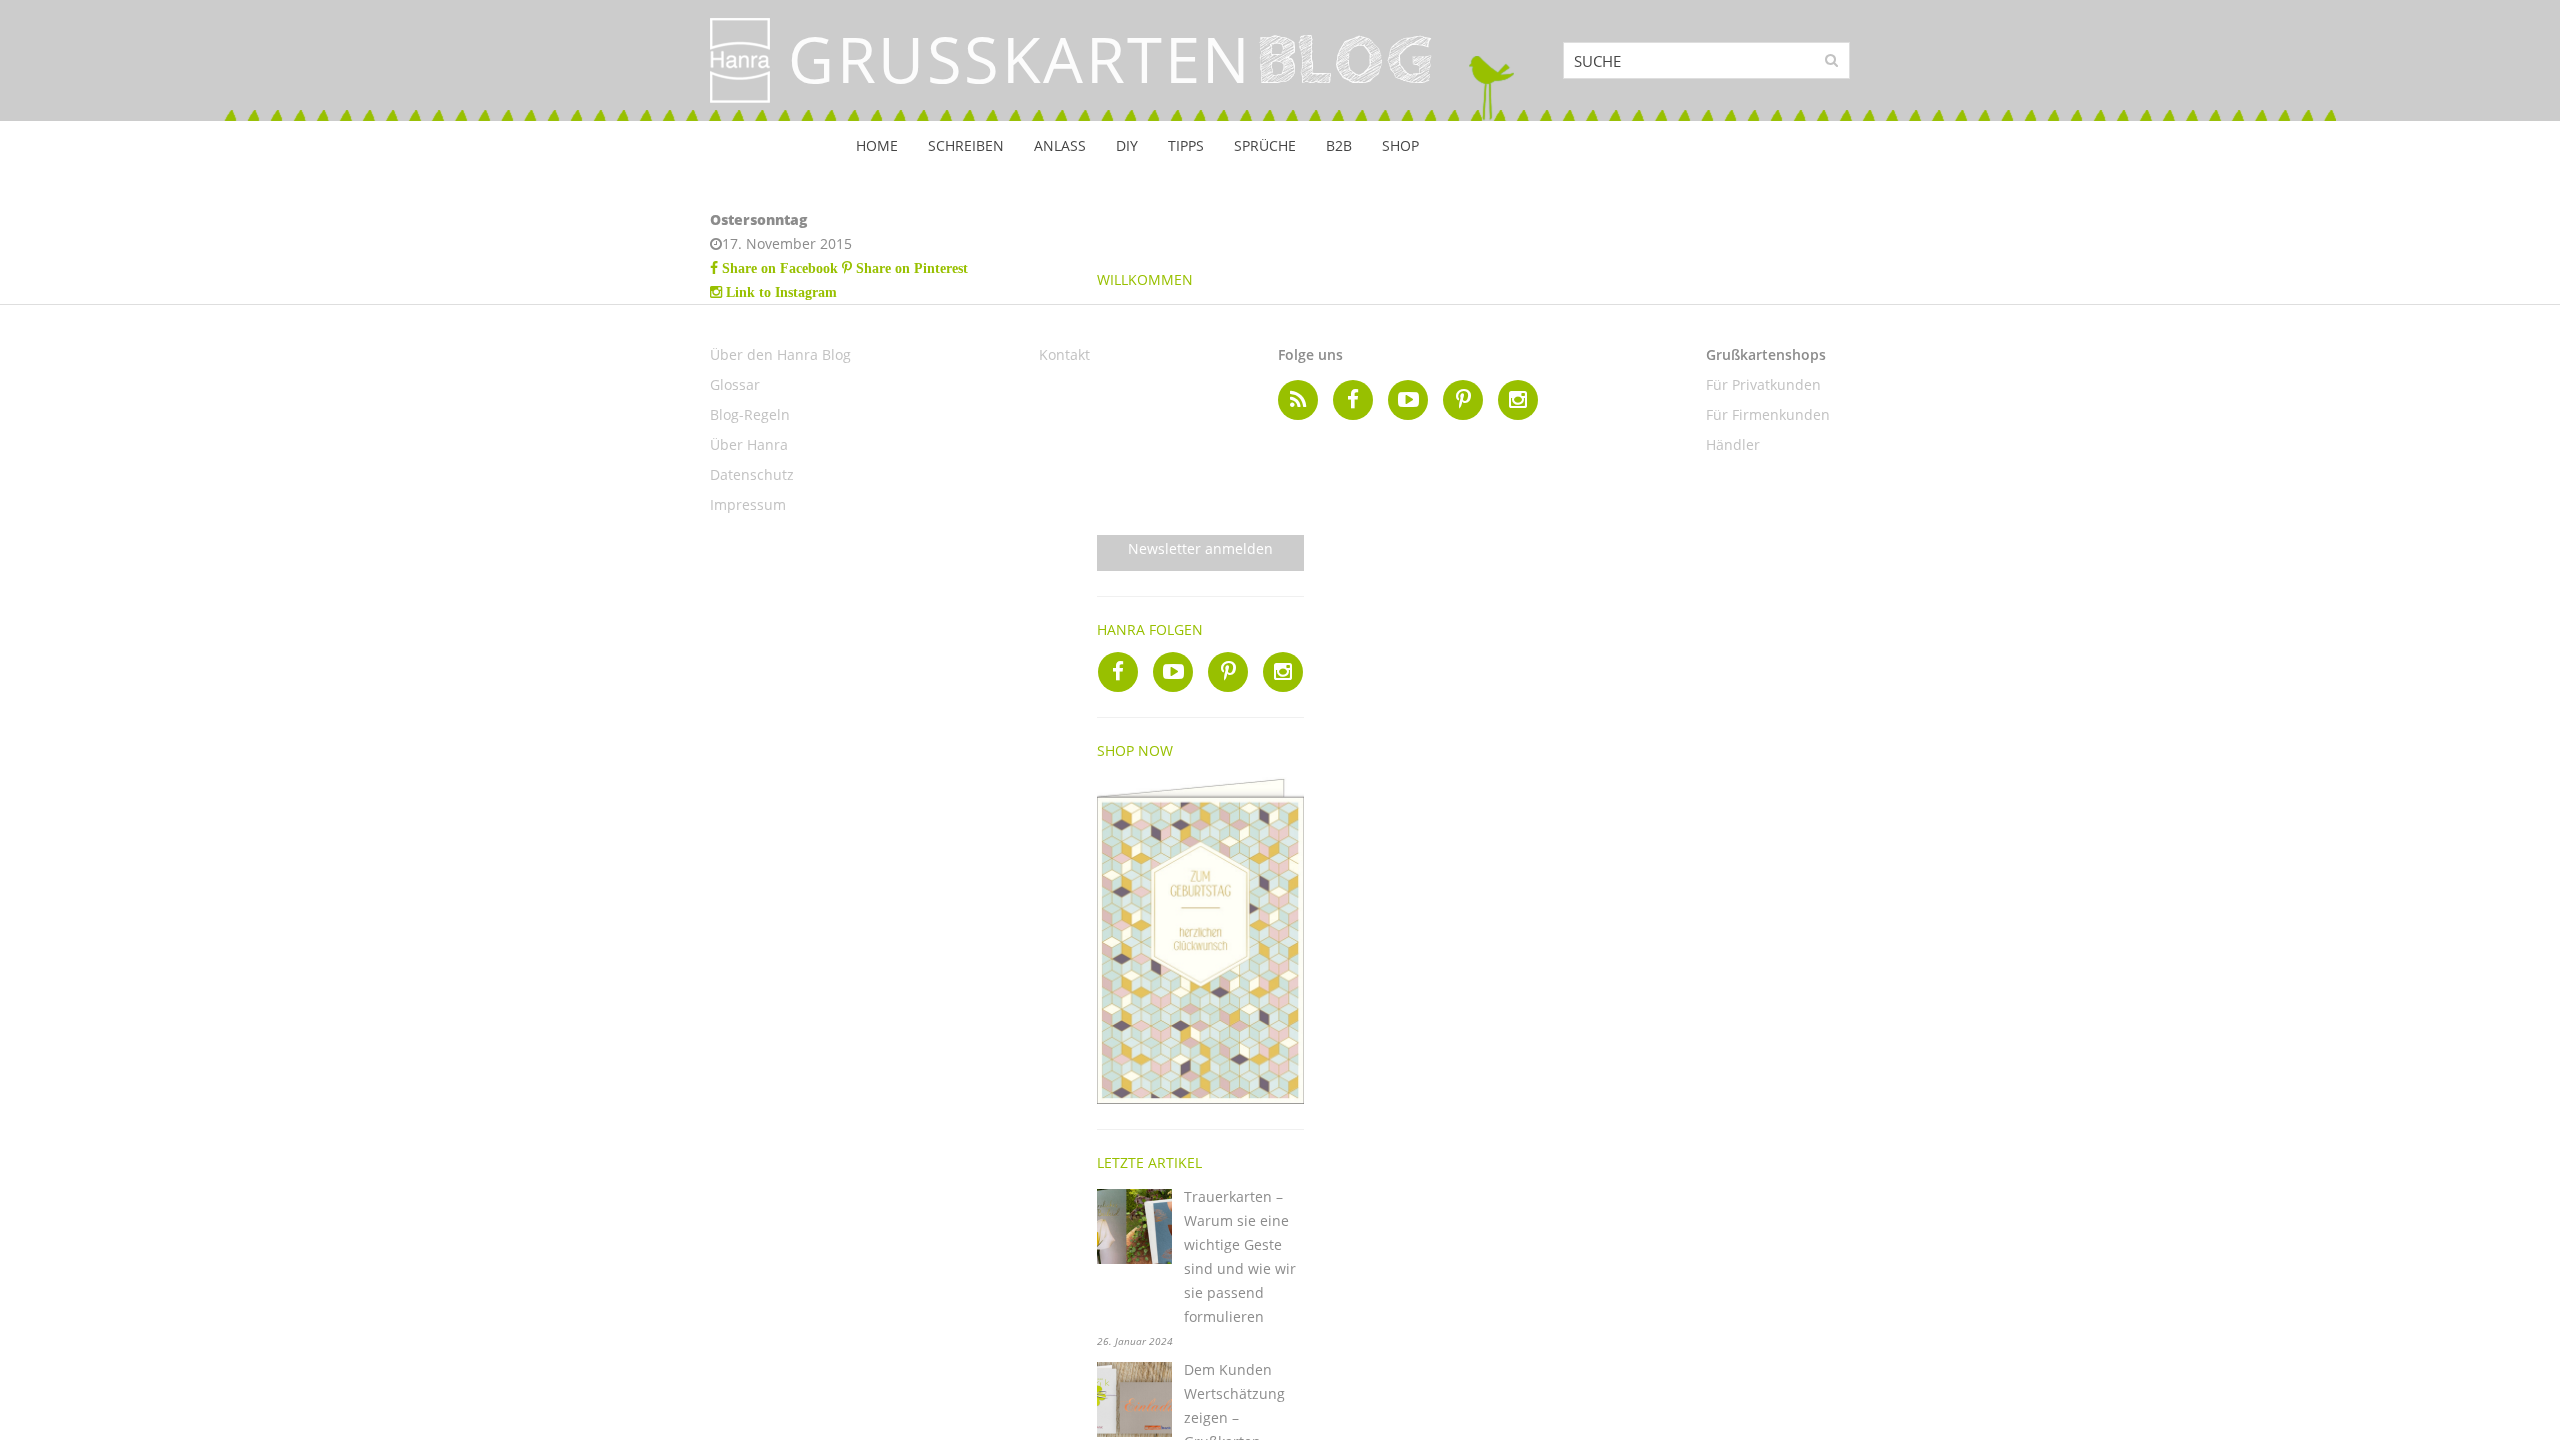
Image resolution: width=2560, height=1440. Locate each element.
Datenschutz (752, 474)
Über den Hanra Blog (780, 354)
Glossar (735, 384)
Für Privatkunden (1763, 384)
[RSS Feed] (1298, 400)
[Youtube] (1173, 672)
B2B (1339, 145)
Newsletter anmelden (1200, 548)
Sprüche (1265, 145)
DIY (1127, 145)
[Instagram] (1283, 672)
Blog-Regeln (750, 414)
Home (877, 145)
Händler (1733, 444)
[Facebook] (1118, 672)
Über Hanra (749, 444)
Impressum (748, 504)
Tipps (1186, 145)
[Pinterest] (1228, 672)
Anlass (1060, 145)
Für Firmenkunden (1768, 414)
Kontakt (1064, 354)
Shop (1400, 145)
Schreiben (966, 145)
